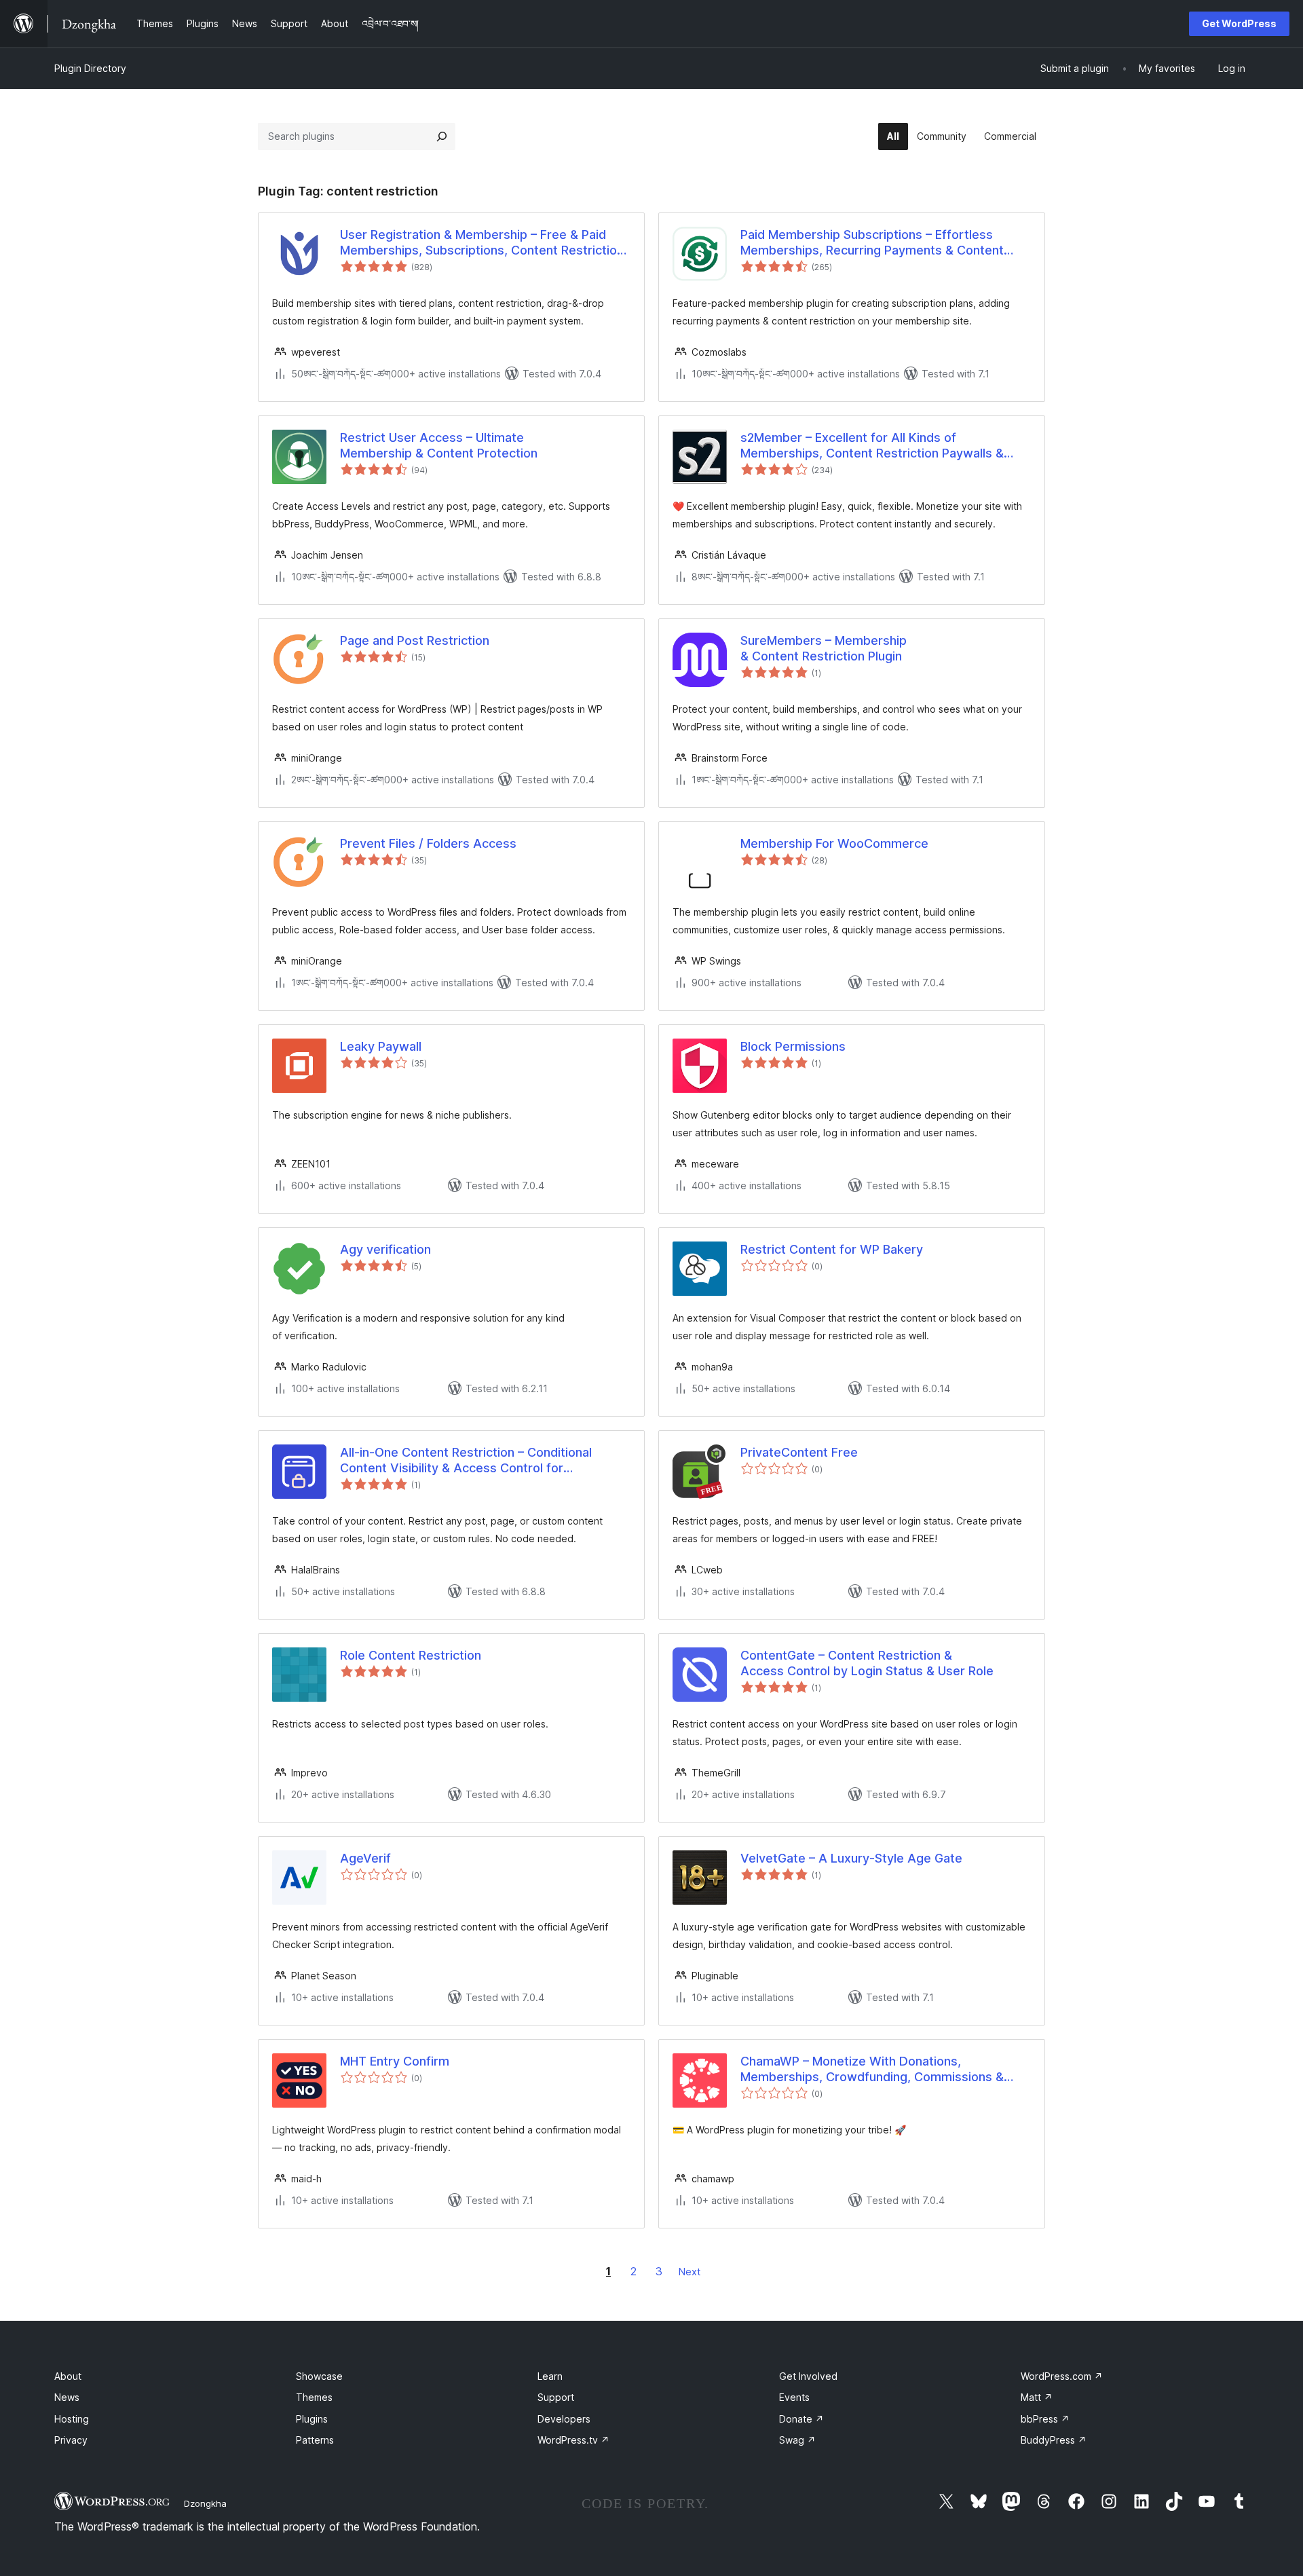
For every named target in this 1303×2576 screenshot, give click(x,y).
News (67, 2397)
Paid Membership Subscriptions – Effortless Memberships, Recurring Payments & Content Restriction (872, 243)
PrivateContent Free (799, 1452)
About (68, 2376)
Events (794, 2397)
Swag (797, 2440)
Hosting (72, 2419)
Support (556, 2397)
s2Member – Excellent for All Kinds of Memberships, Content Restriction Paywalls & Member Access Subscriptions (872, 446)
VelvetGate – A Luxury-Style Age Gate (851, 1858)
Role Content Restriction (411, 1655)
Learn (550, 2376)
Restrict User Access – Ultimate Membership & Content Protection (439, 445)
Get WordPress (1239, 23)
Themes (314, 2397)
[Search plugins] (442, 136)
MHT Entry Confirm (395, 2061)
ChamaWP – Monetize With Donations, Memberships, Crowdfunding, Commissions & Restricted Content (872, 2070)
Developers (564, 2419)
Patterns (315, 2440)
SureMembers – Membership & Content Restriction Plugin (824, 648)
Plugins (312, 2419)
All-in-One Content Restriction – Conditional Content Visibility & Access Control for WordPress (466, 1461)
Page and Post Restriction (415, 640)
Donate (801, 2419)
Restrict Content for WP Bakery (832, 1249)
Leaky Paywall (381, 1046)
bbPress (1045, 2419)
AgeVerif (365, 1858)
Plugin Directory (90, 68)
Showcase (319, 2376)
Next (690, 2272)
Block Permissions (793, 1046)
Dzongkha (205, 2503)
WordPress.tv (573, 2440)
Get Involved (808, 2376)
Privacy (71, 2440)
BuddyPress (1054, 2440)
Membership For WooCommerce (834, 843)
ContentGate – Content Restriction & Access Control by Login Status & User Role (867, 1663)
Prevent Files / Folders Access (428, 843)
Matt (1037, 2397)
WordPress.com (1062, 2376)
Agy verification (385, 1249)
